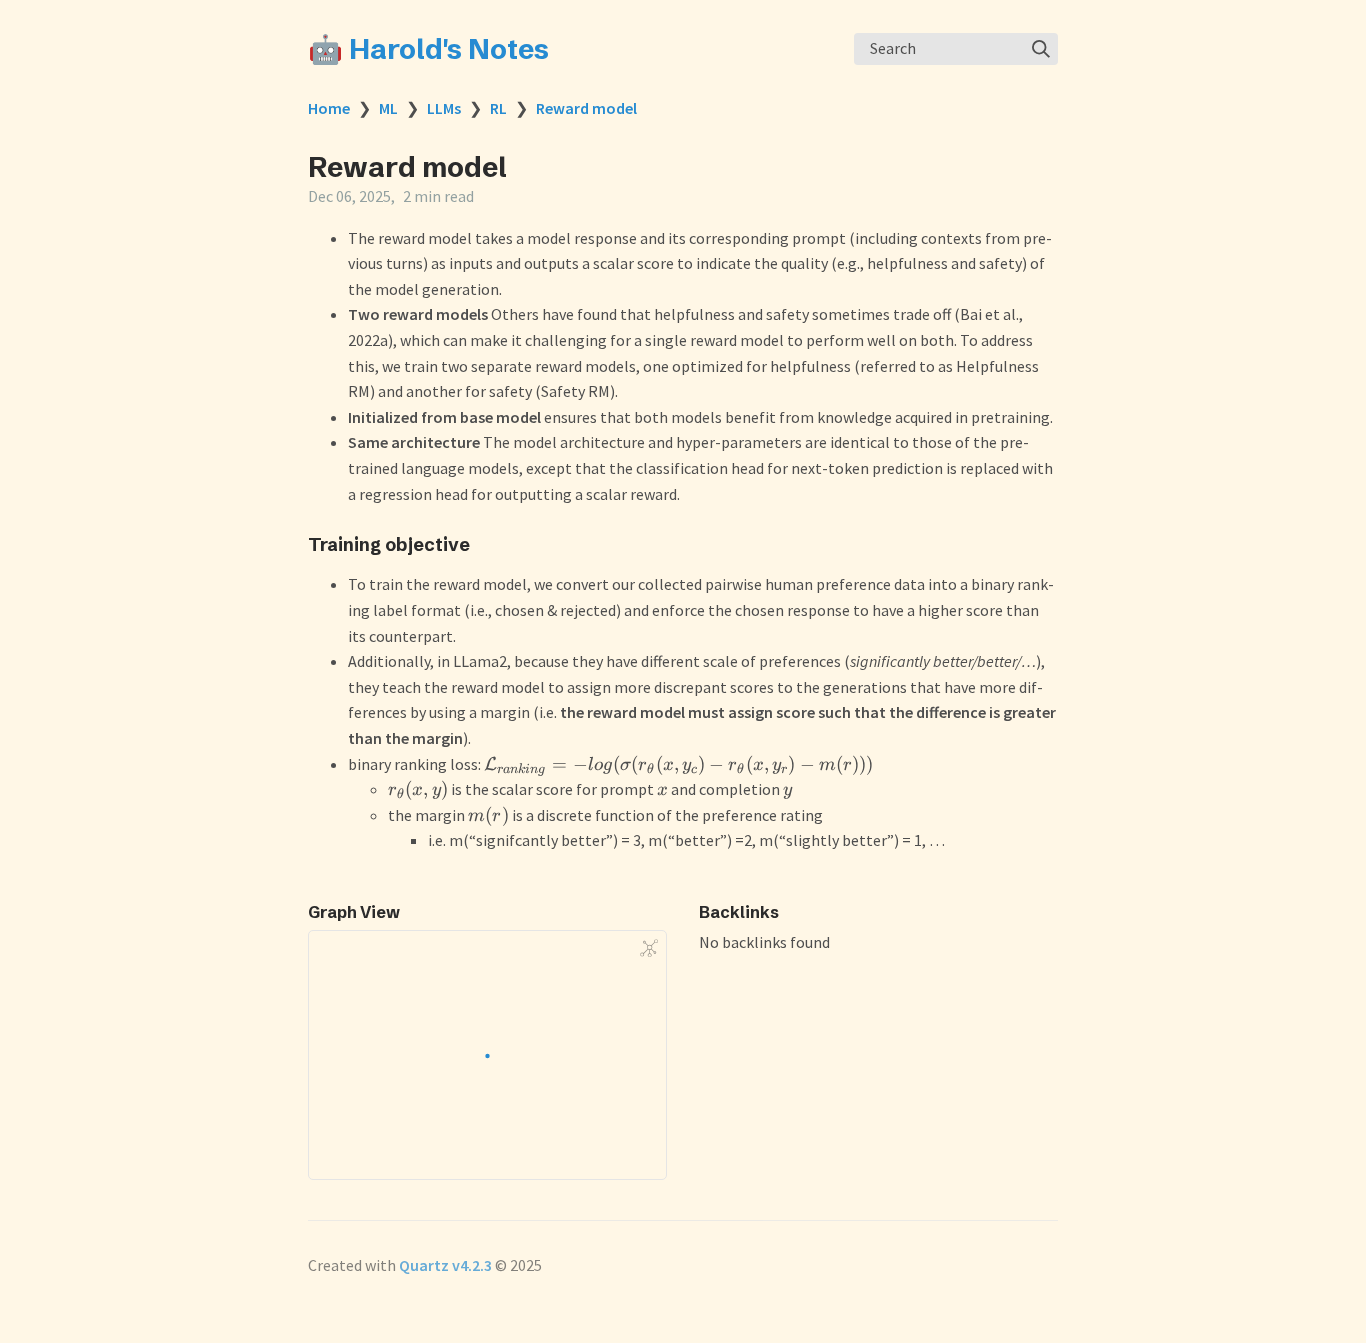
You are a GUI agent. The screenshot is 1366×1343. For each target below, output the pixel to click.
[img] (1041, 49)
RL (498, 108)
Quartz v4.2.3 (445, 1265)
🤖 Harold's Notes (428, 49)
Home (329, 108)
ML (388, 108)
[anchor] (488, 544)
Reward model (586, 108)
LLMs (444, 108)
